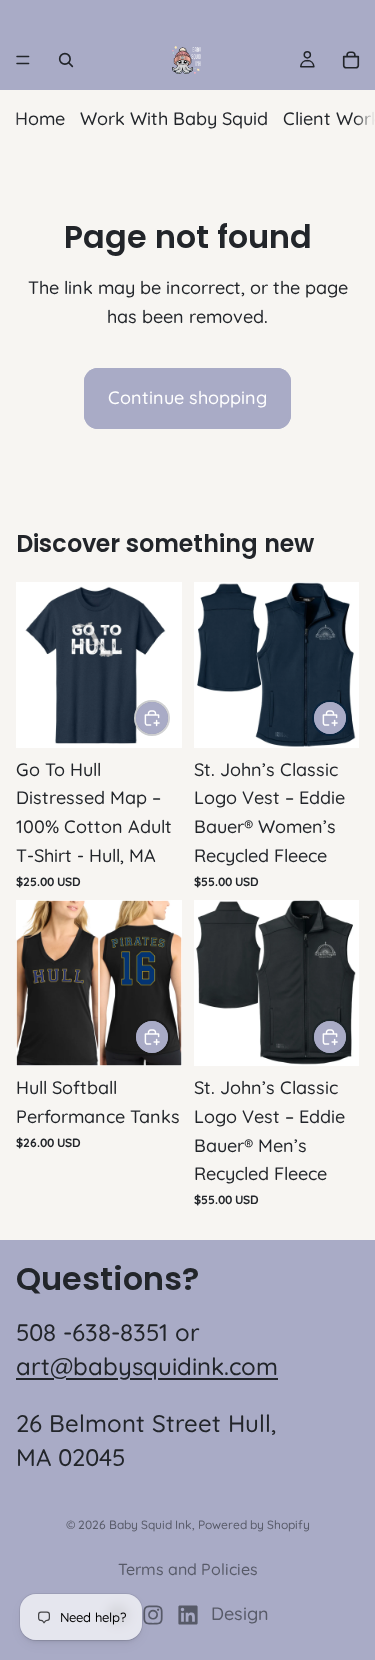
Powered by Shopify (254, 1524)
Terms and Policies (188, 1569)
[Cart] (351, 60)
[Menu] (23, 60)
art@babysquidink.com (147, 1366)
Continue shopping (187, 397)
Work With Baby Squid (174, 118)
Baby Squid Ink (150, 1524)
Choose (169, 717)
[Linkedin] (188, 1615)
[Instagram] (153, 1615)
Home (40, 118)
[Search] (66, 60)
